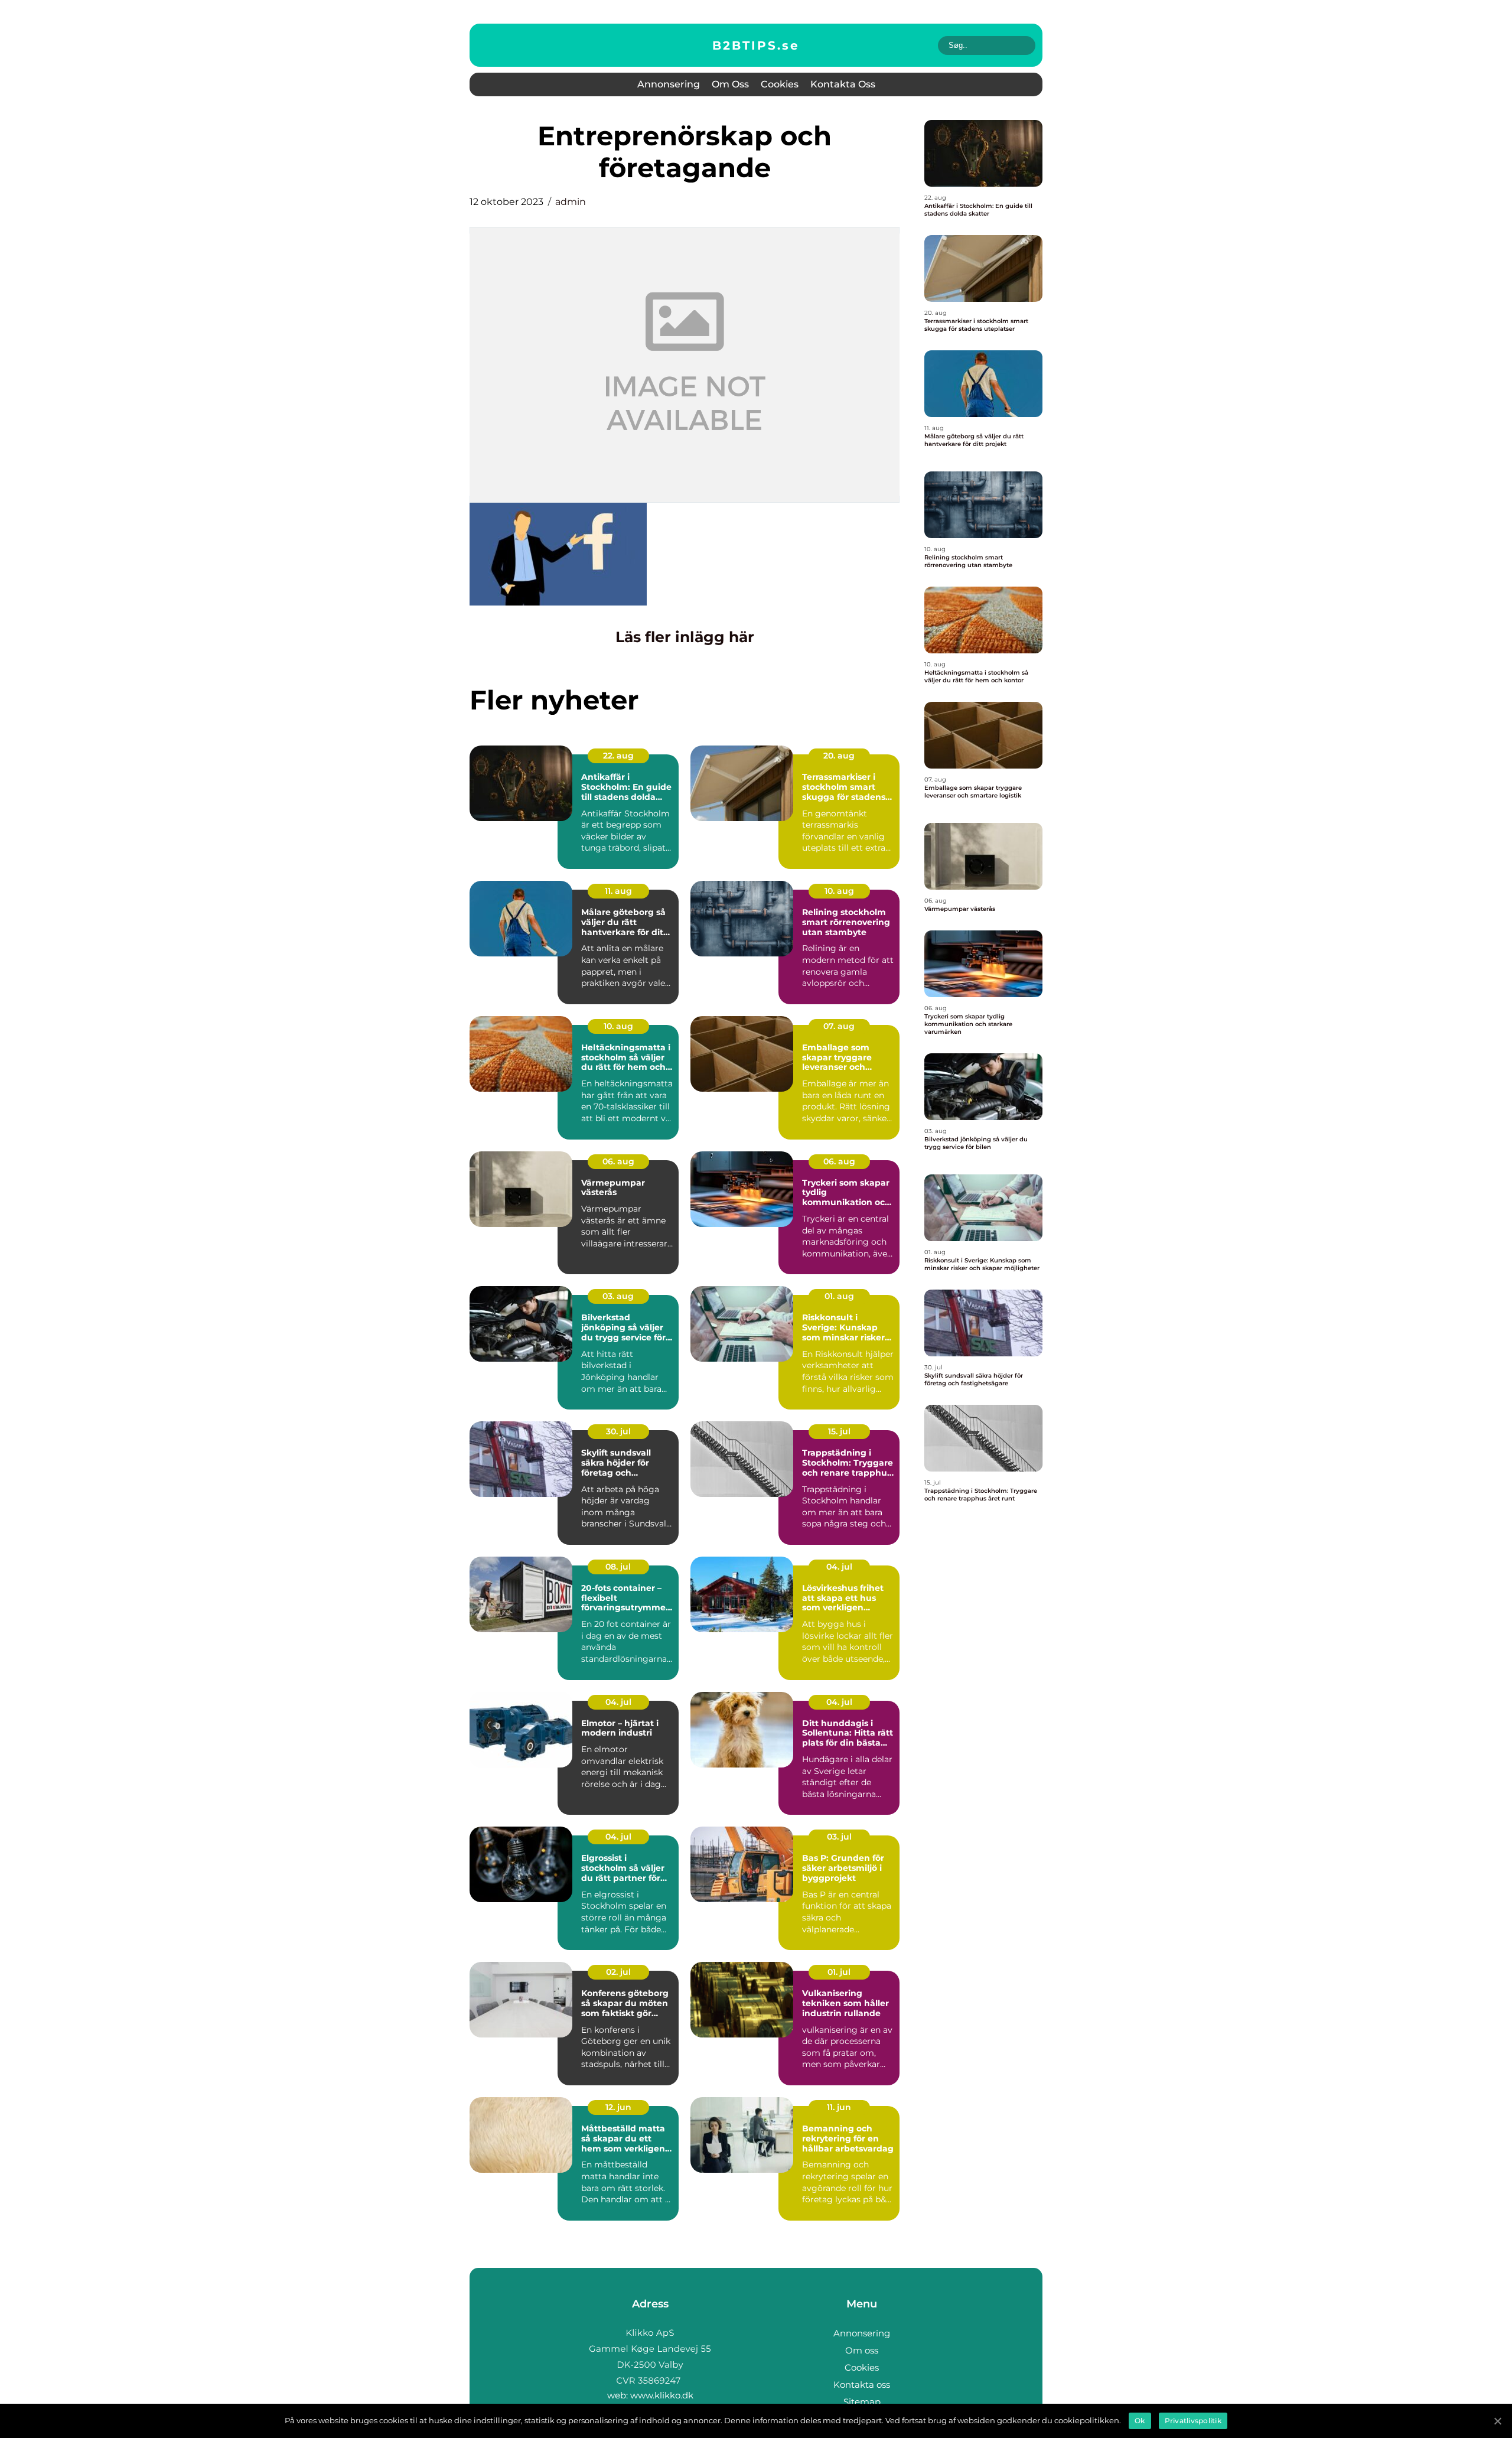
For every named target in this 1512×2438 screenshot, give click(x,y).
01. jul (839, 1972)
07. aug (839, 1026)
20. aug (839, 756)
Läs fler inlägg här (685, 637)
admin (571, 202)
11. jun (839, 2107)
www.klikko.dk (662, 2395)
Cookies (780, 84)
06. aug (618, 1161)
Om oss (730, 84)
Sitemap (862, 2402)
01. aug (839, 1296)
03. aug (618, 1296)
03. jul (839, 1837)
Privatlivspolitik (1193, 2421)
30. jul (618, 1431)
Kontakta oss (843, 84)
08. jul (618, 1567)
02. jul (618, 1972)
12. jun (618, 2107)
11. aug (618, 891)
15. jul (839, 1431)
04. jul (839, 1567)
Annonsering (669, 84)
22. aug (618, 756)
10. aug (839, 891)
